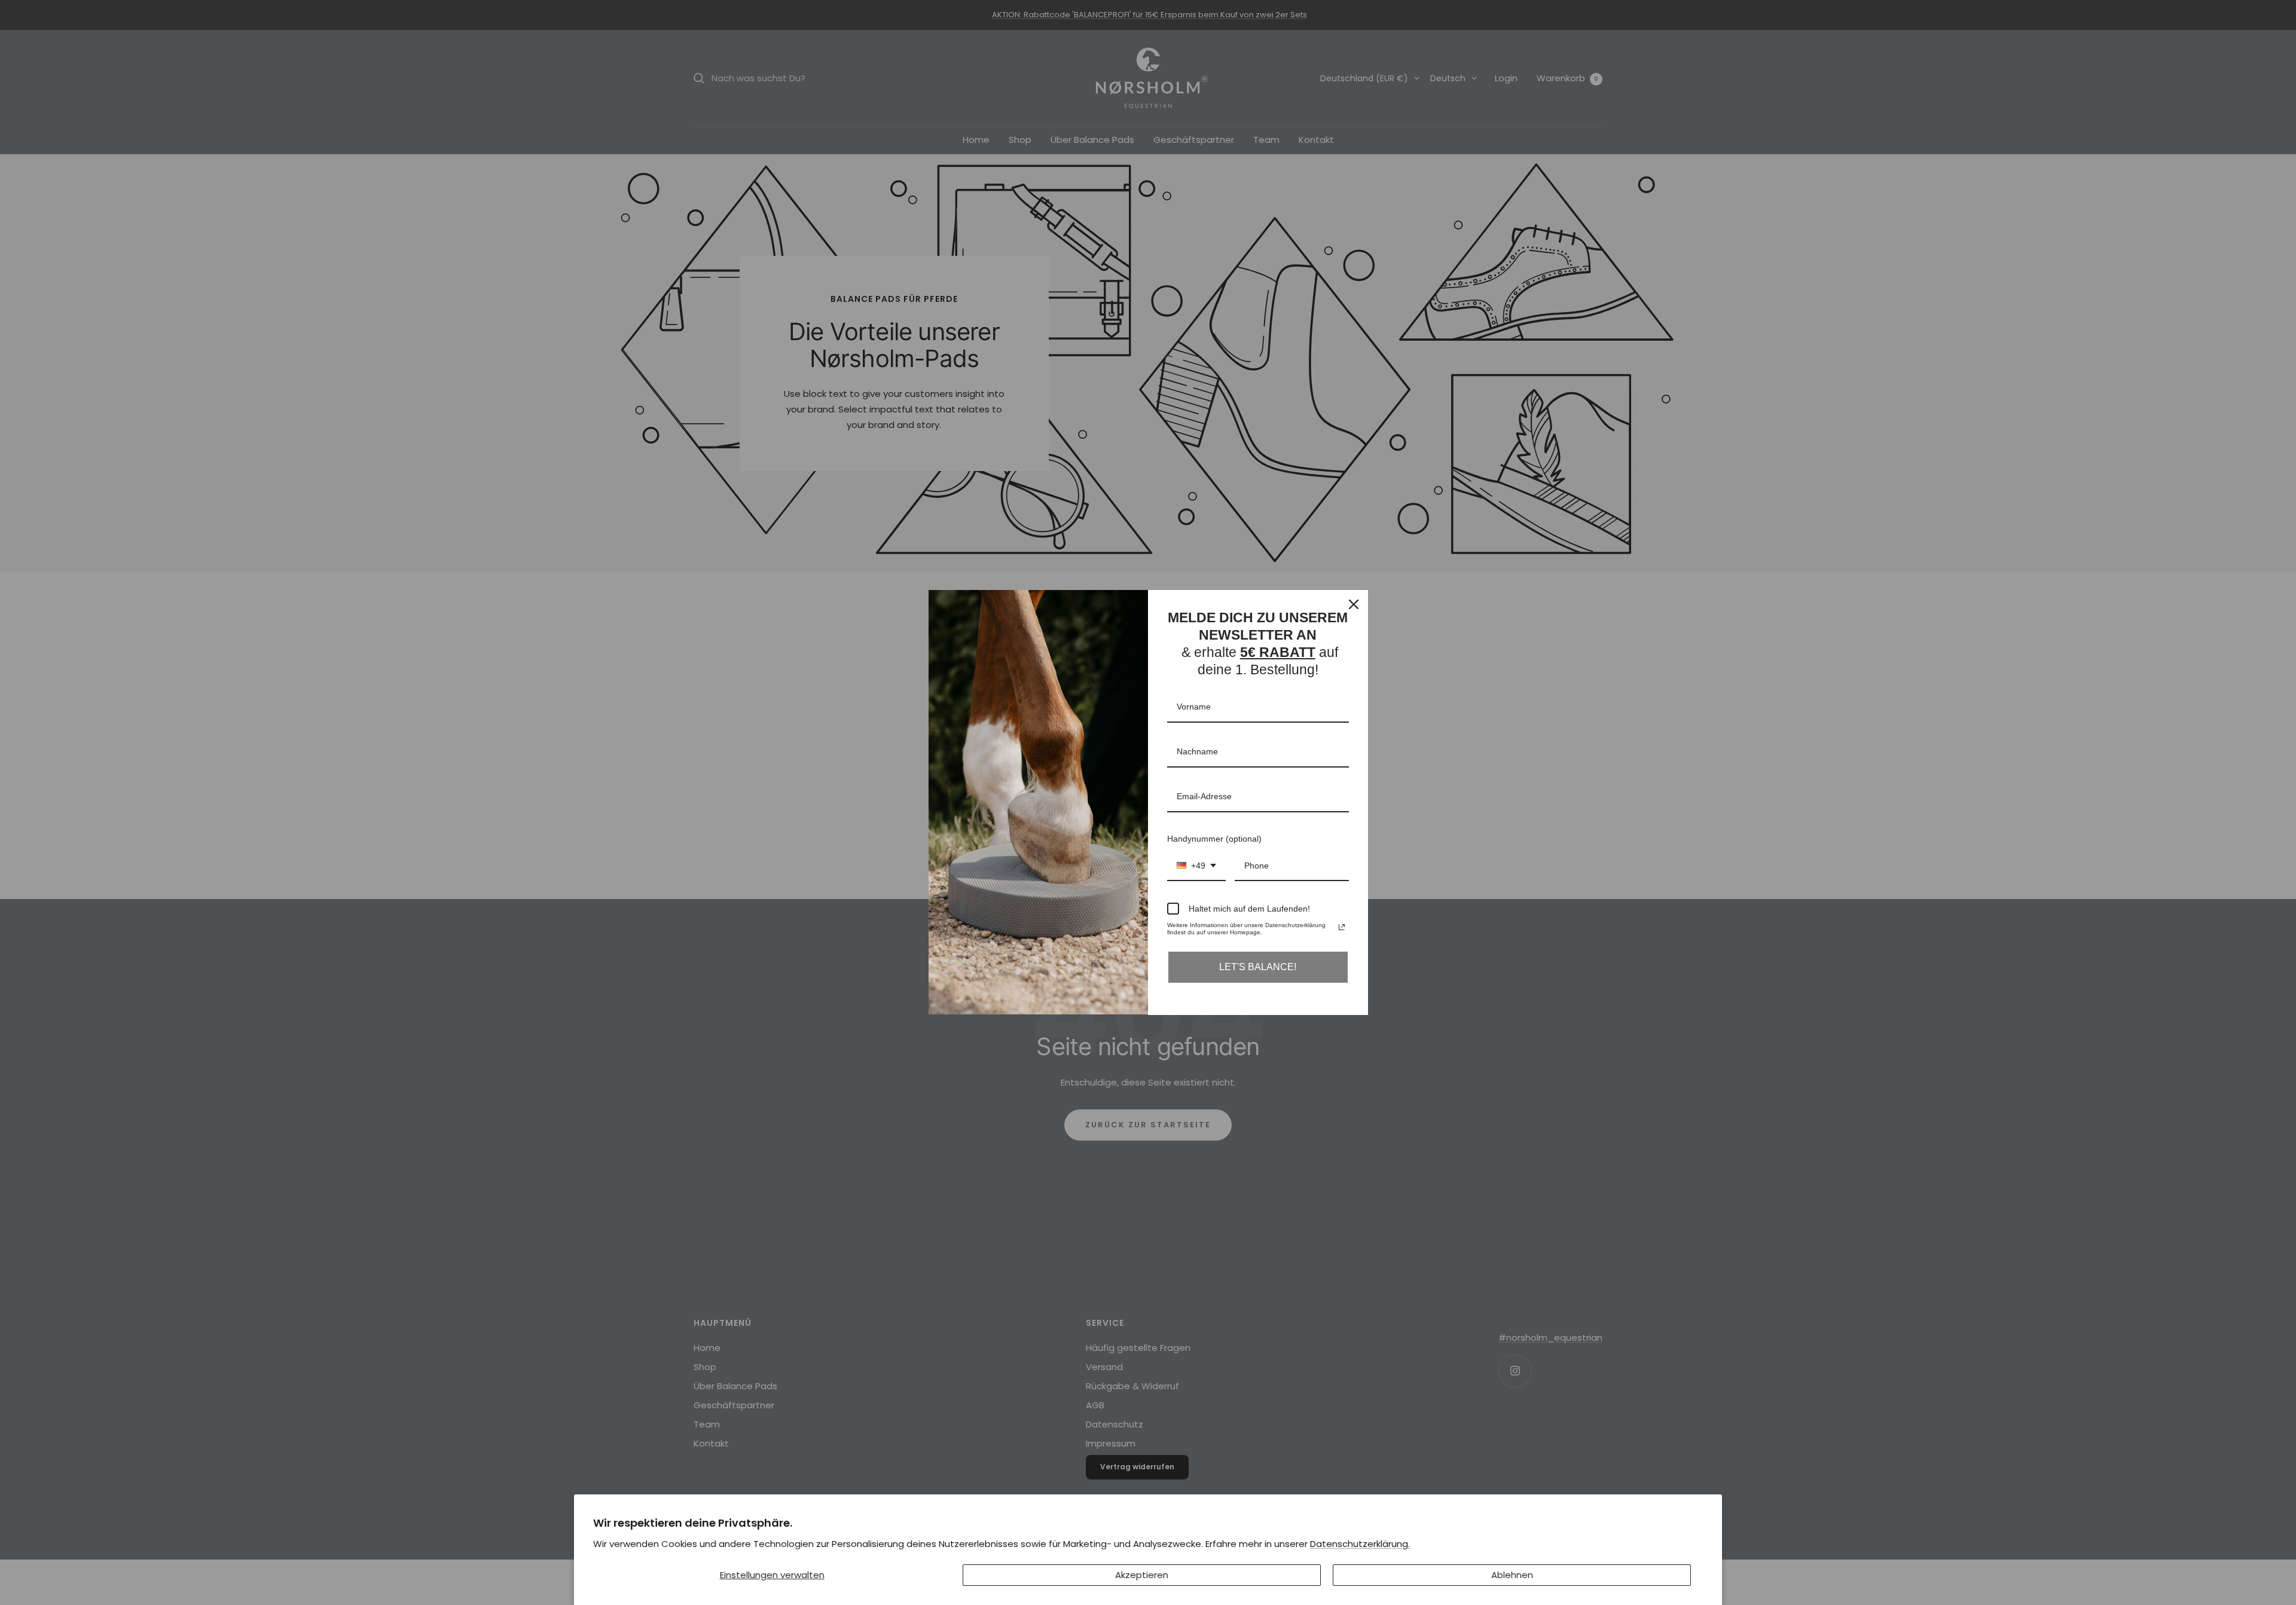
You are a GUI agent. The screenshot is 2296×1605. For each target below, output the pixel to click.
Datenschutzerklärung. (1360, 1544)
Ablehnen (1512, 1575)
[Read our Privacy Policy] (1342, 927)
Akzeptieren (1142, 1575)
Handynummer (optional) (1214, 839)
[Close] (1354, 604)
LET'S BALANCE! (1258, 967)
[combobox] (1196, 866)
